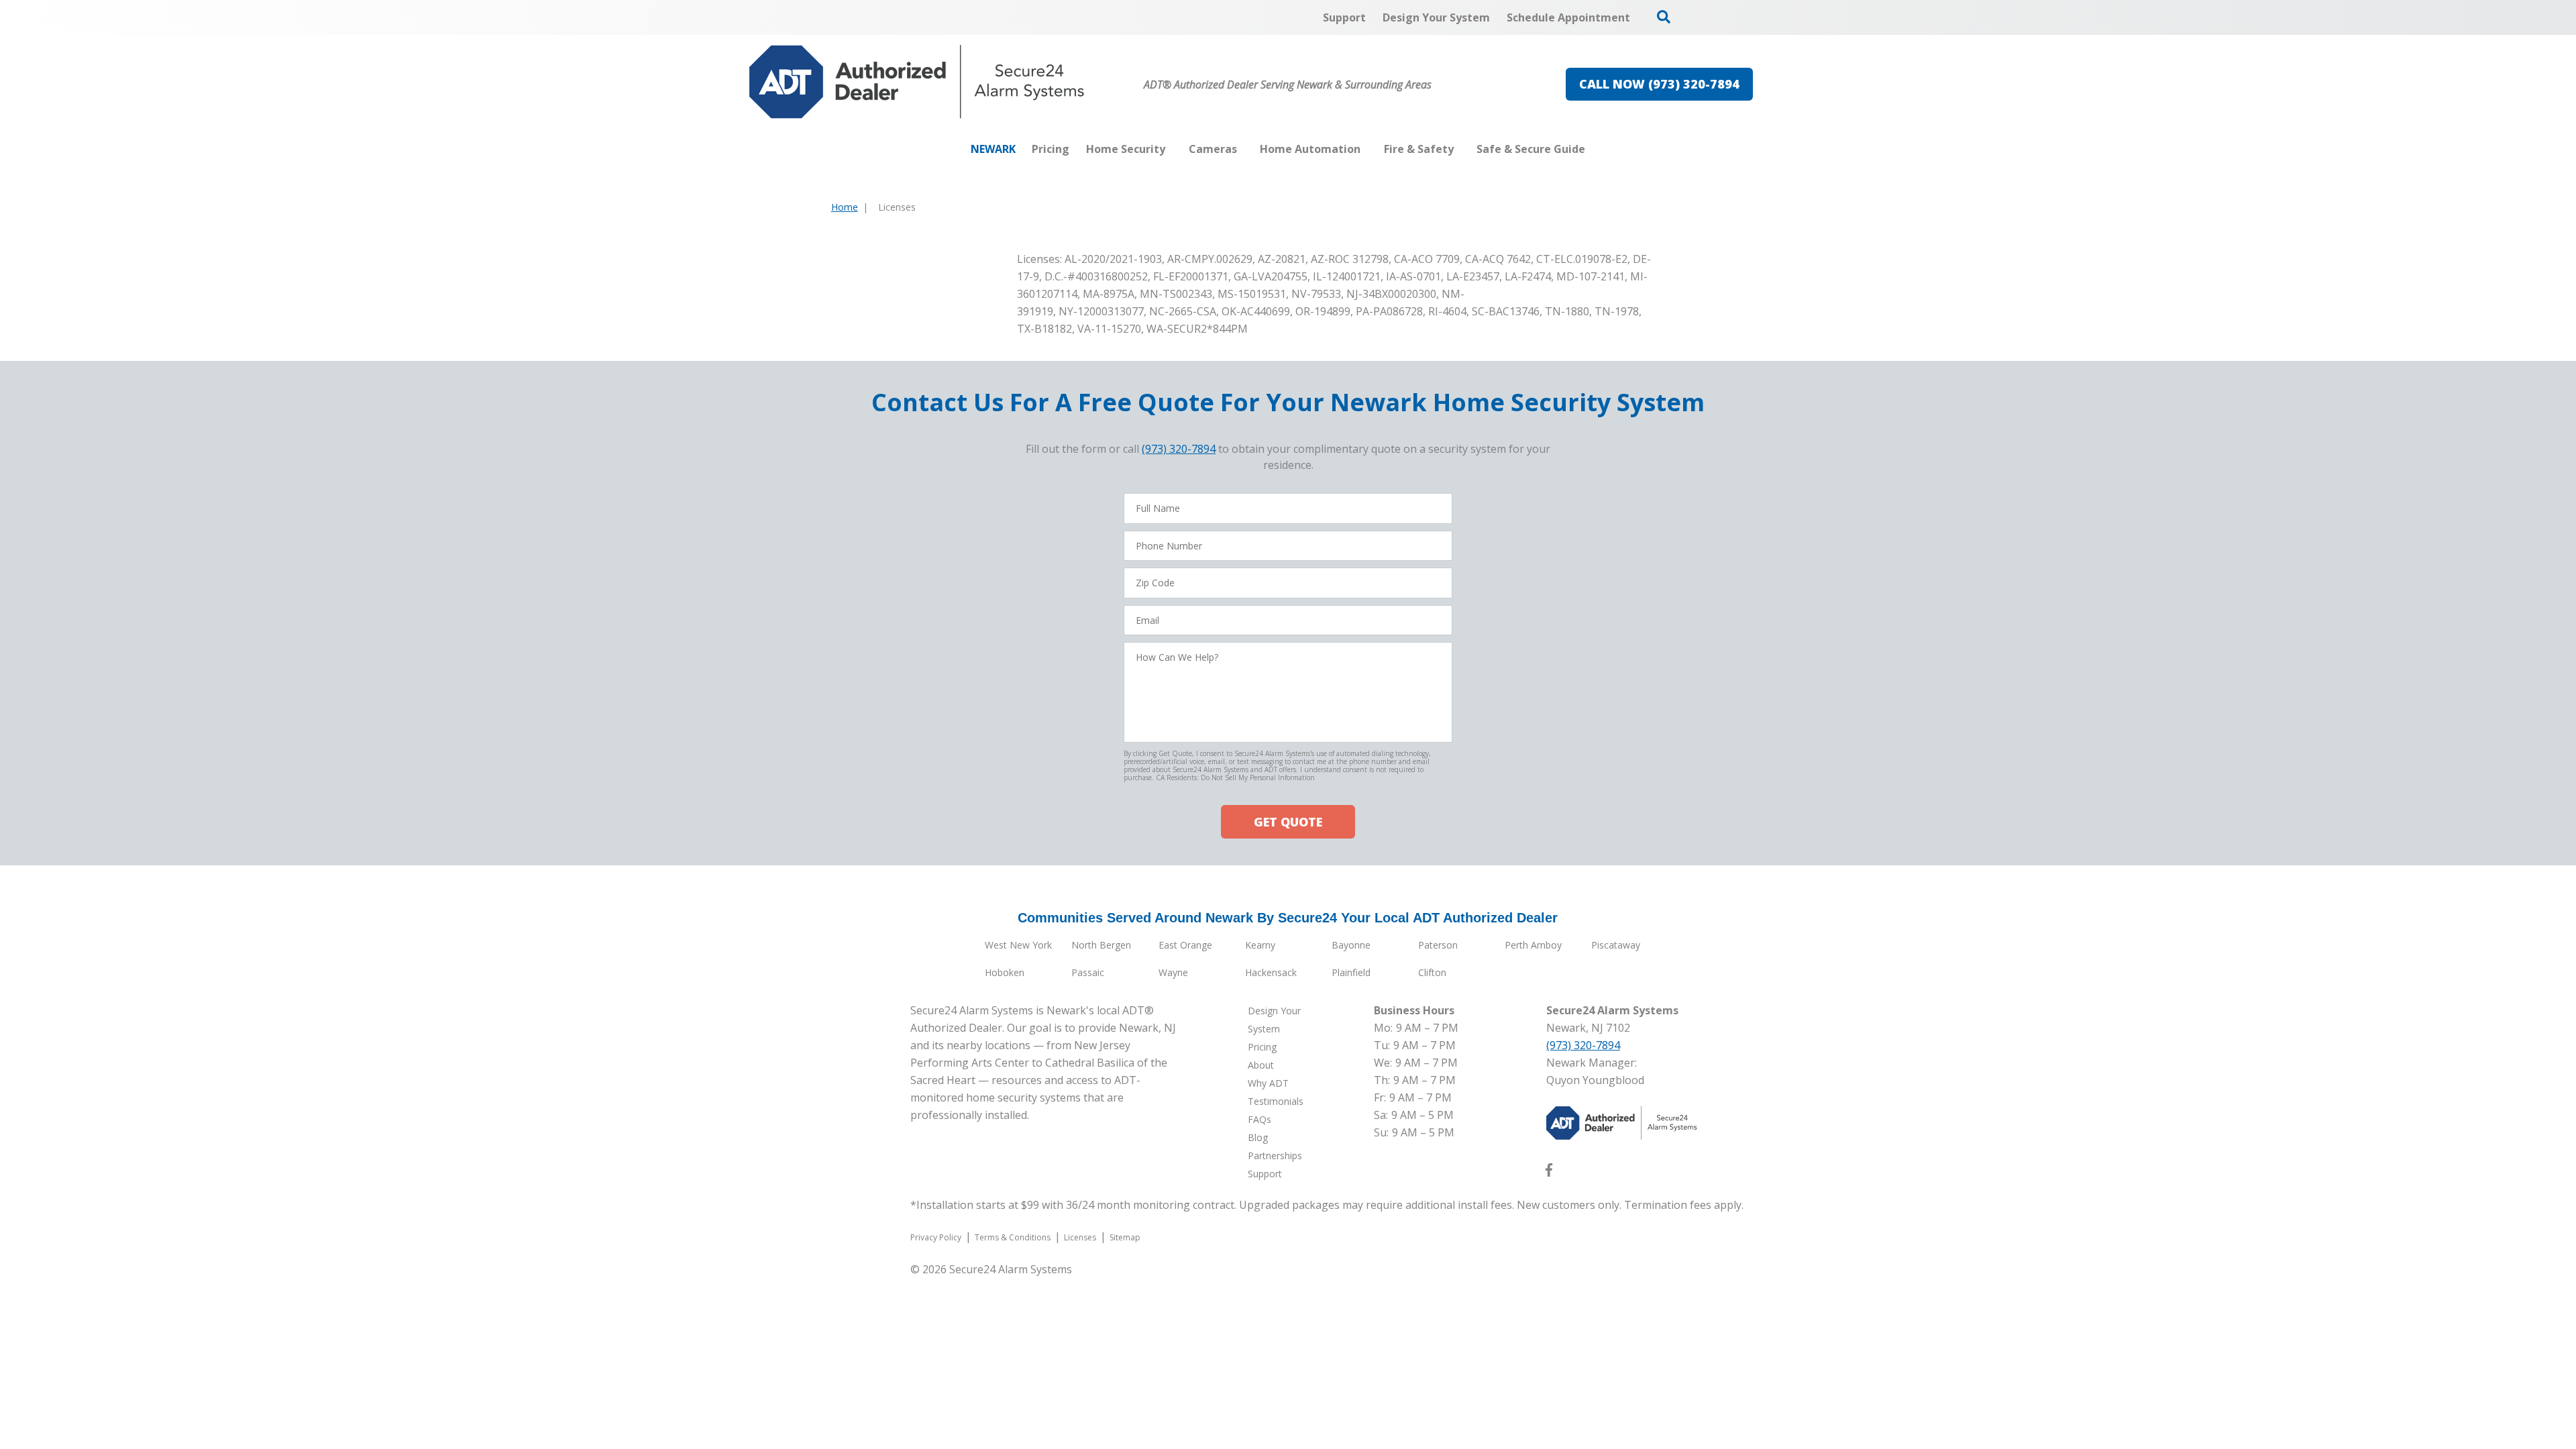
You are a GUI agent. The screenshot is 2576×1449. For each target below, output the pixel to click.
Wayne (1173, 972)
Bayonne (1351, 945)
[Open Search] (1664, 17)
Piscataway (1616, 945)
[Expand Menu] (1172, 149)
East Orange (1185, 945)
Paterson (1438, 945)
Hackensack (1271, 972)
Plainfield (1351, 972)
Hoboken (1005, 972)
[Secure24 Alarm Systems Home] (917, 82)
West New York (1018, 945)
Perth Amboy (1533, 945)
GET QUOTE (1288, 822)
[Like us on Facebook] (1549, 1173)
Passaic (1088, 972)
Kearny (1260, 945)
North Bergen (1101, 945)
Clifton (1432, 972)
